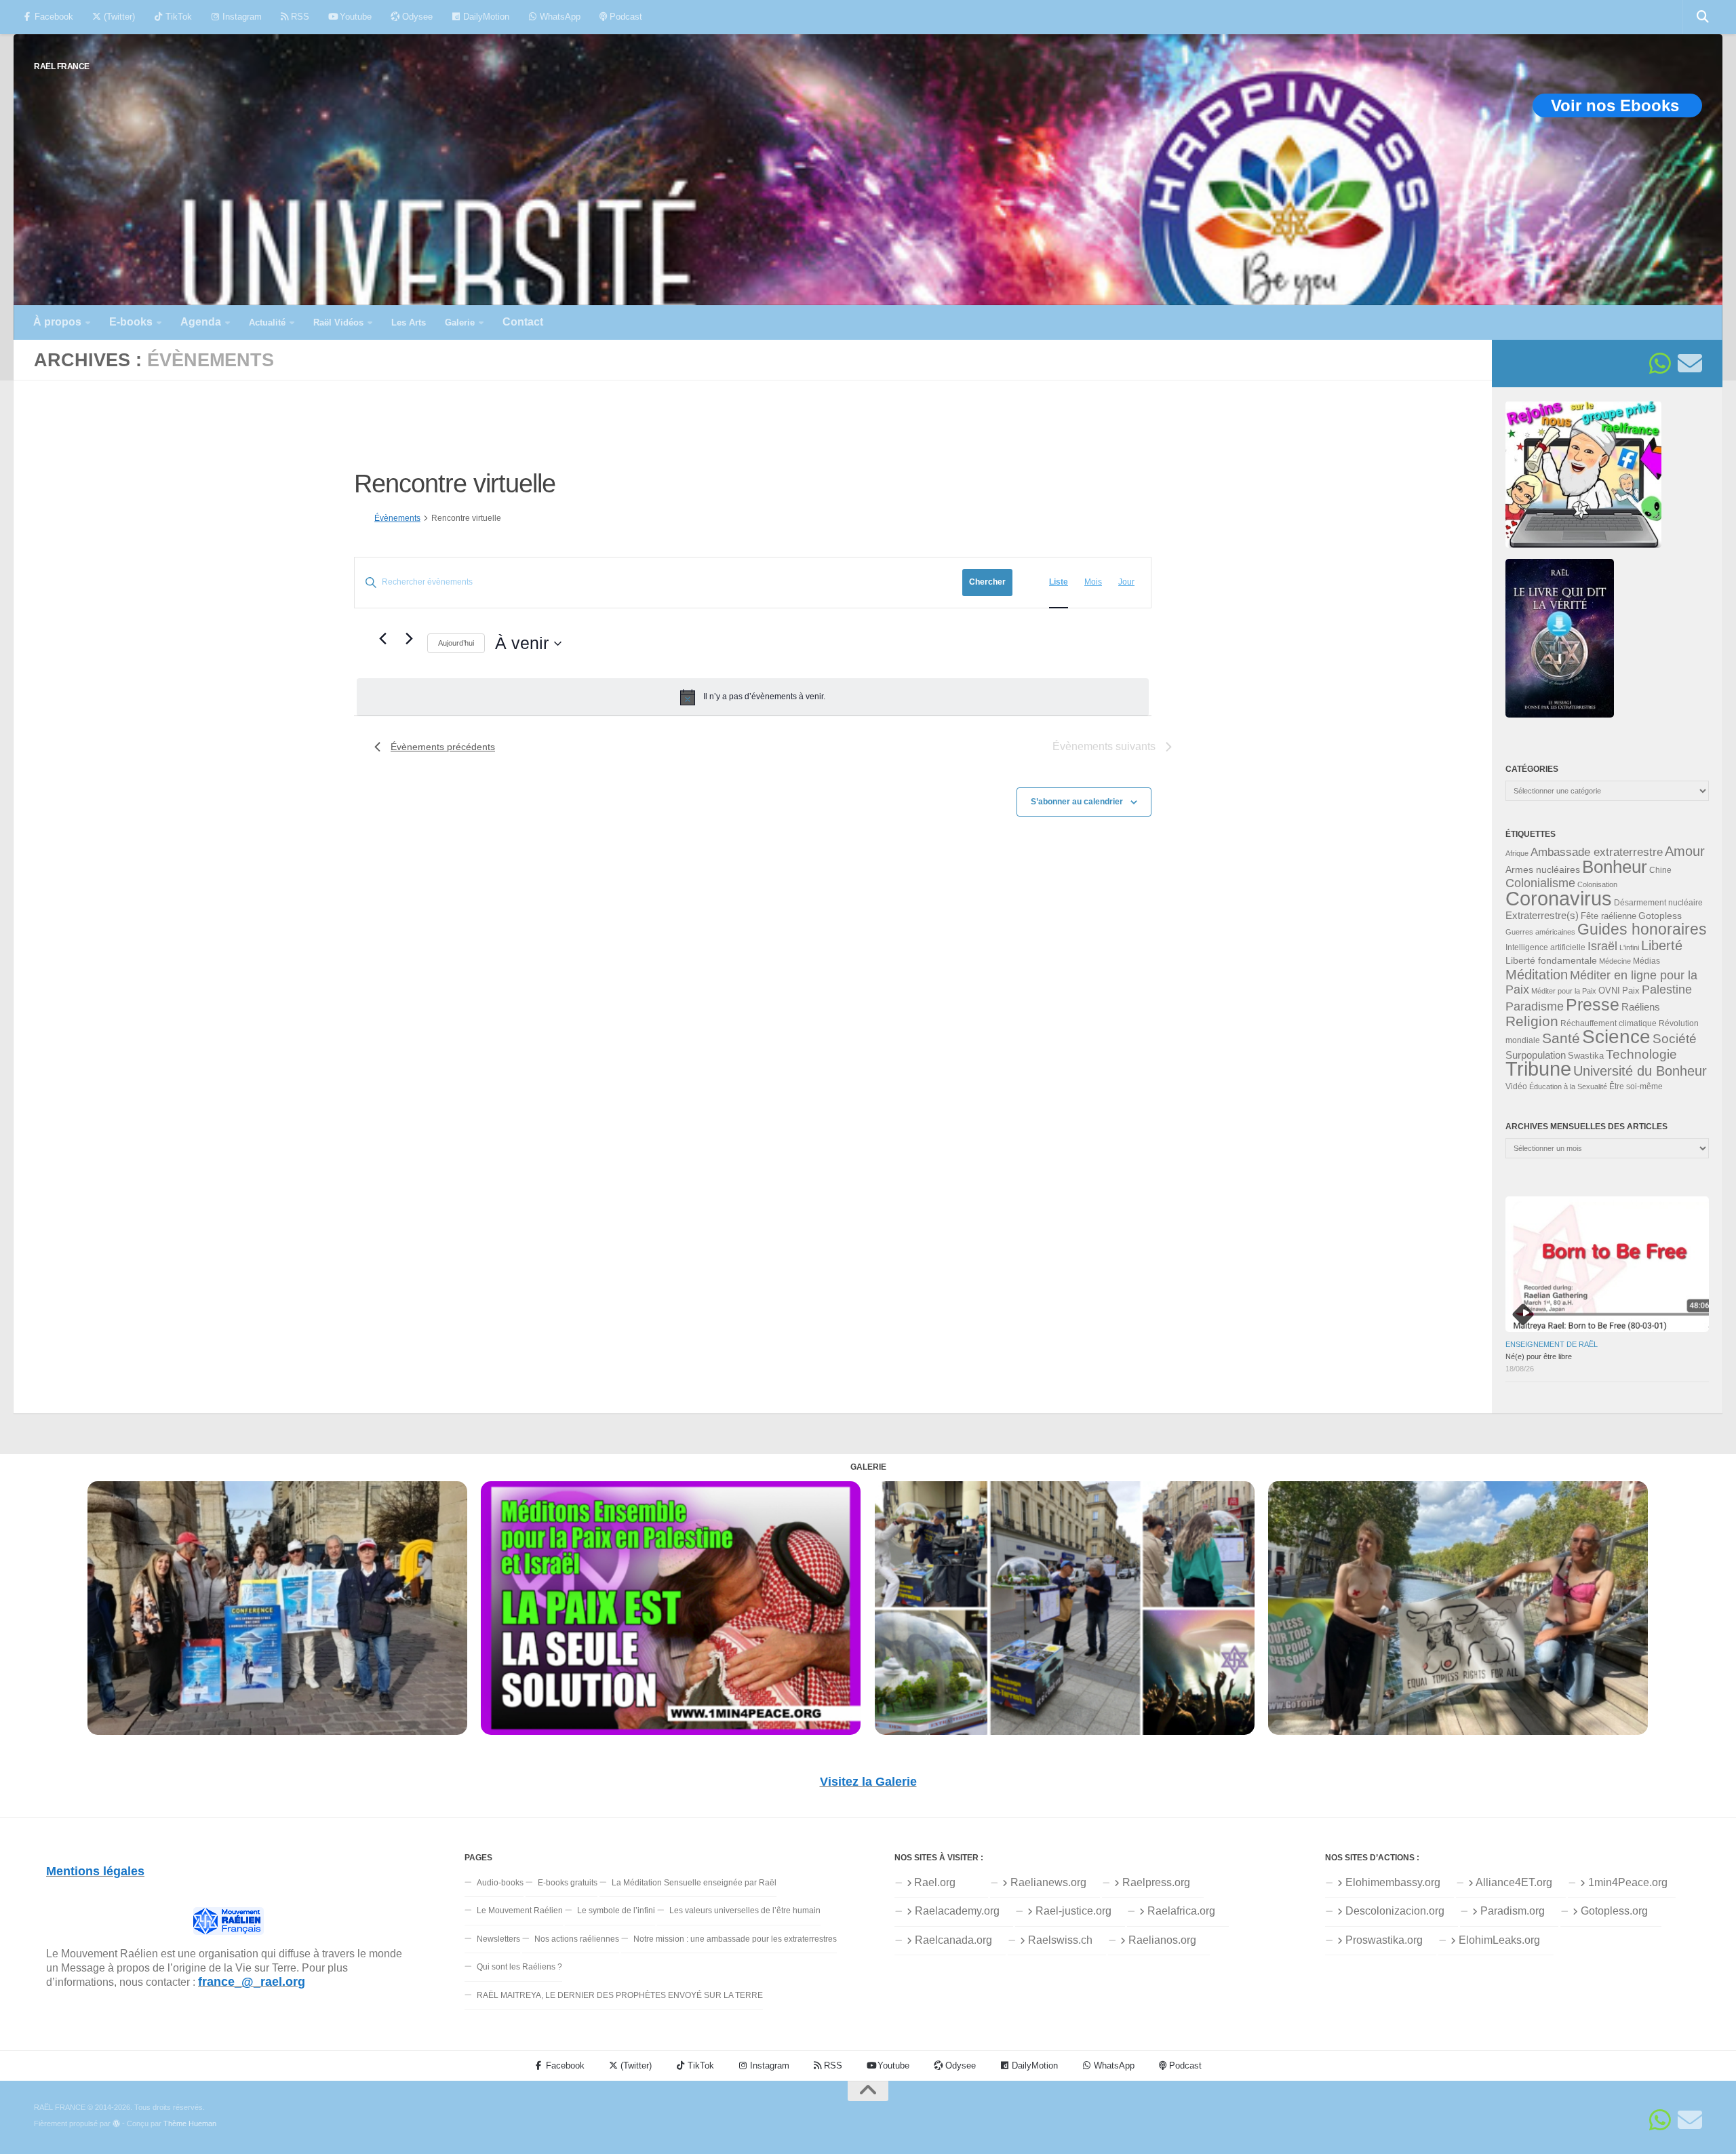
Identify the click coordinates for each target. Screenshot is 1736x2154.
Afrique (1517, 853)
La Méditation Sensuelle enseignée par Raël (694, 1883)
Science (1616, 1036)
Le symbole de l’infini (616, 1911)
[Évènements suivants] (409, 638)
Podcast (625, 17)
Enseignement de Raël (1552, 1344)
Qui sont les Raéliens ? (519, 1967)
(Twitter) (118, 17)
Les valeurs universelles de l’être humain (745, 1911)
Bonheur (1615, 867)
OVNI (1609, 991)
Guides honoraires (1642, 929)
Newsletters (498, 1939)
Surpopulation (1536, 1055)
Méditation (1537, 975)
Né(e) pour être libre (1539, 1356)
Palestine (1667, 990)
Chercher (987, 582)
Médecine (1615, 961)
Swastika (1586, 1056)
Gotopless (1660, 916)
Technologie (1641, 1054)
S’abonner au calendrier (1077, 802)
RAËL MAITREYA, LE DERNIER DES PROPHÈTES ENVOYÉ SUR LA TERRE (620, 1995)
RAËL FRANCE (62, 66)
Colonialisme (1540, 883)
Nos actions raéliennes (577, 1939)
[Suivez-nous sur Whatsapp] (1660, 364)
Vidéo (1516, 1086)
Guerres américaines (1540, 932)
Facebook (53, 17)
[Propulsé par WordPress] (116, 2124)
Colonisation (1597, 884)
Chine (1660, 870)
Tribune (1538, 1069)
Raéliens (1641, 1007)
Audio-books (500, 1883)
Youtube (354, 17)
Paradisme (1535, 1006)
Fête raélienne (1609, 916)
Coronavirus (1559, 898)
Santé (1561, 1038)
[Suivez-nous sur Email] (1690, 364)
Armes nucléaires (1543, 869)
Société (1675, 1039)
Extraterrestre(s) (1542, 916)
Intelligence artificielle (1545, 947)
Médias (1646, 961)
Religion (1532, 1021)
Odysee (416, 17)
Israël (1602, 946)
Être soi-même (1636, 1086)
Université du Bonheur (1640, 1071)
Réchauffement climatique (1609, 1023)
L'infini (1629, 947)
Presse (1593, 1004)
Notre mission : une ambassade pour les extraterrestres (735, 1939)
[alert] (753, 697)
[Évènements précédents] (382, 638)
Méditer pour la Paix (1564, 991)
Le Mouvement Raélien (520, 1911)
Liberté (1662, 945)
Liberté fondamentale (1551, 960)
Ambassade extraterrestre (1597, 852)
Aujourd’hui (456, 643)
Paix (1631, 991)
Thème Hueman (190, 2123)
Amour (1685, 851)
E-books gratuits (568, 1883)
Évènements (397, 518)
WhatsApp (559, 17)
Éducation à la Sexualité (1568, 1086)
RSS (299, 17)
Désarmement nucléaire (1658, 903)
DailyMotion (485, 17)
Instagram (241, 17)
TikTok (177, 17)
